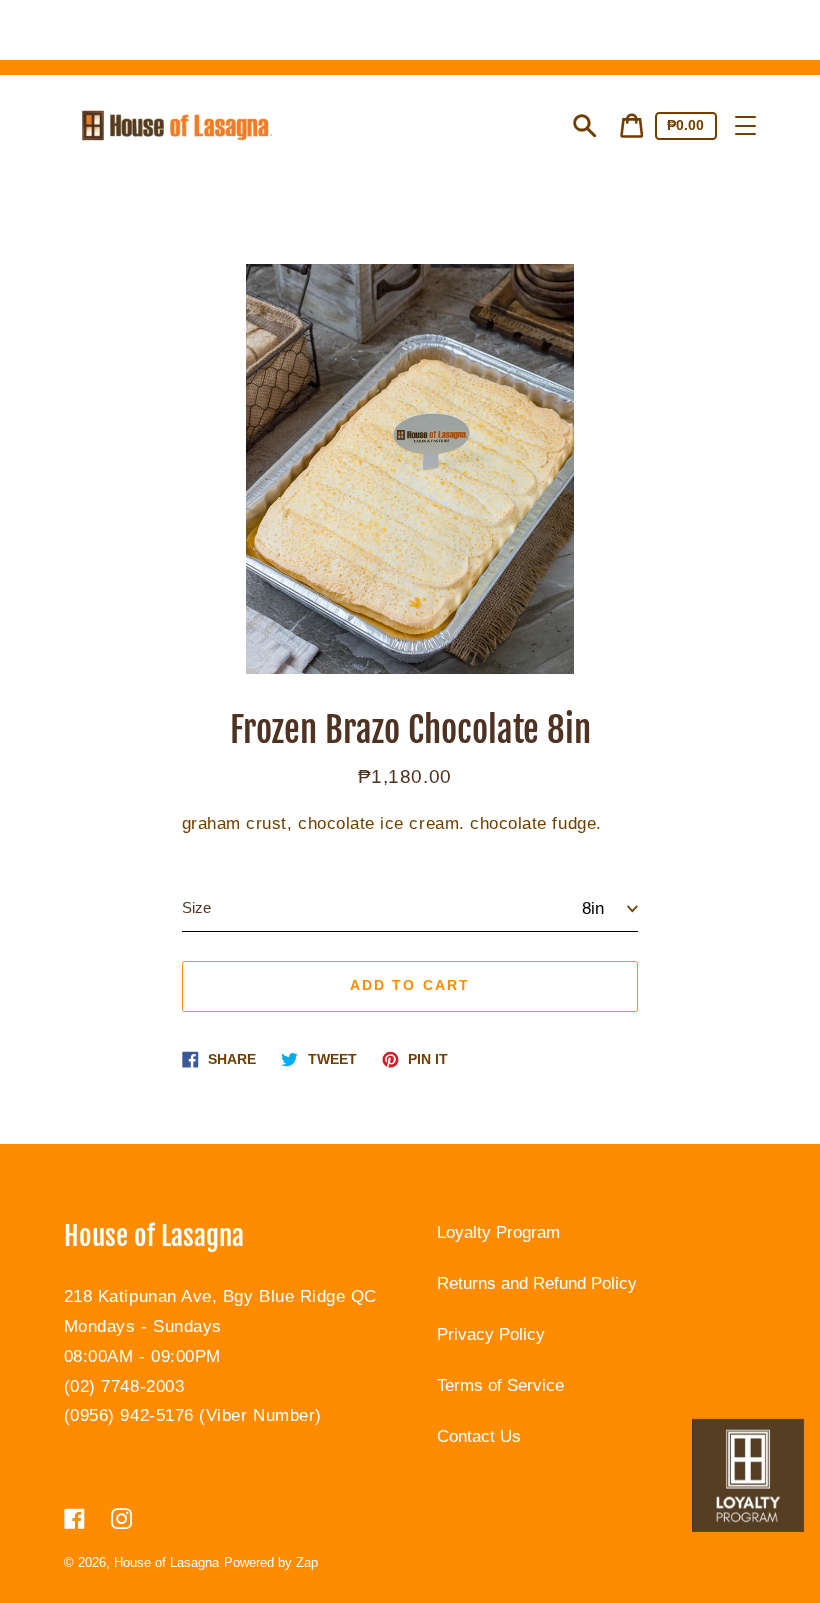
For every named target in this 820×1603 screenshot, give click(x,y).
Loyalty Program (498, 1232)
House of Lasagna (166, 1562)
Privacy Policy (491, 1334)
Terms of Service (500, 1385)
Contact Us (479, 1436)
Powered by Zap (271, 1562)
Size (196, 908)
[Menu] (745, 125)
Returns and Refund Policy (537, 1283)
